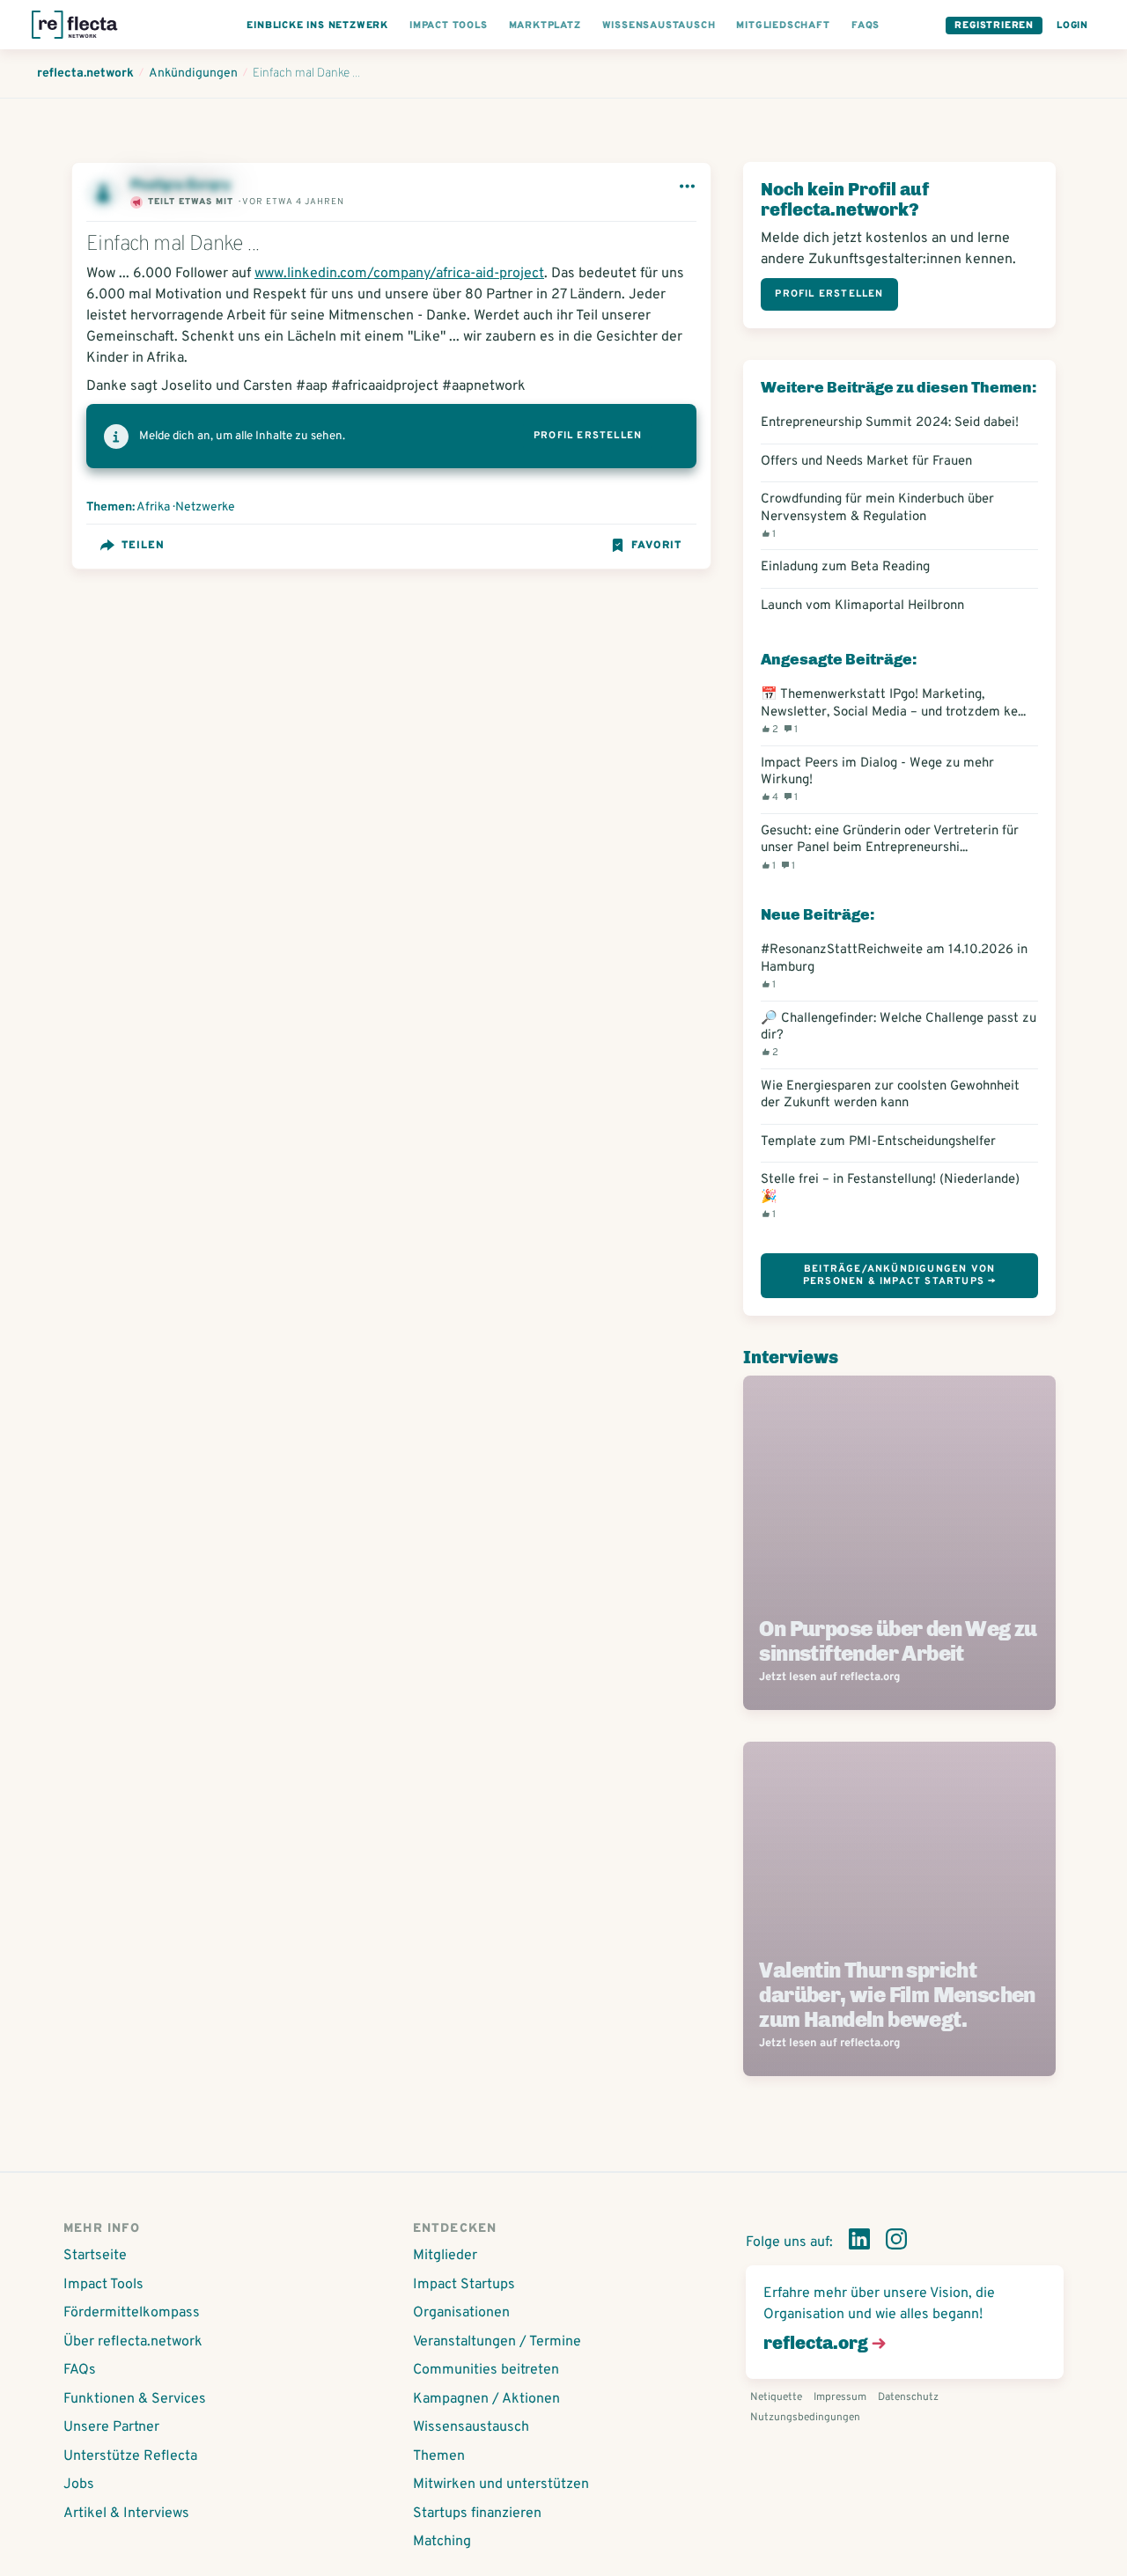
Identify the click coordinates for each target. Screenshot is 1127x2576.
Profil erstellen (588, 436)
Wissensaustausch (471, 2427)
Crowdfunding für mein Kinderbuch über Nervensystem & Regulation (877, 516)
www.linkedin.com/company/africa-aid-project (399, 274)
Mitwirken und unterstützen (501, 2484)
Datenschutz (908, 2397)
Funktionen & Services (135, 2399)
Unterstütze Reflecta (130, 2456)
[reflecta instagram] (896, 2242)
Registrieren (994, 26)
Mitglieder (445, 2256)
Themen (439, 2456)
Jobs (79, 2484)
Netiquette (776, 2397)
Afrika (153, 507)
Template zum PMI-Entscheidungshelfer (878, 1142)
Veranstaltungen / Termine (497, 2342)
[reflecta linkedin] (859, 2242)
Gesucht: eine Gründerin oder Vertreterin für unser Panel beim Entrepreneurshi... (890, 848)
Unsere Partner (111, 2427)
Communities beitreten (486, 2370)
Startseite (95, 2256)
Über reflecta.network (133, 2342)
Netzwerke (205, 507)
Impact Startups (464, 2285)
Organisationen (461, 2313)
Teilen (143, 546)
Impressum (840, 2397)
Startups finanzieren (477, 2514)
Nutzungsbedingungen (805, 2418)
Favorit (656, 546)
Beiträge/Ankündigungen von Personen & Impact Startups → (900, 1275)
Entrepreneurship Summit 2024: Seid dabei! (890, 423)
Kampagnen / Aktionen (486, 2399)
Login (1072, 26)
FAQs (80, 2370)
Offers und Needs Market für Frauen (866, 462)
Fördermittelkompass (132, 2313)
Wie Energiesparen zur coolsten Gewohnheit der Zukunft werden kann (890, 1095)
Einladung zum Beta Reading (845, 567)
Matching (442, 2542)
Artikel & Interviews (126, 2514)
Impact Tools (103, 2285)
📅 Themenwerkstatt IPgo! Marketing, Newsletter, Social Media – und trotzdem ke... (893, 711)
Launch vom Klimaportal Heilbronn (862, 606)
